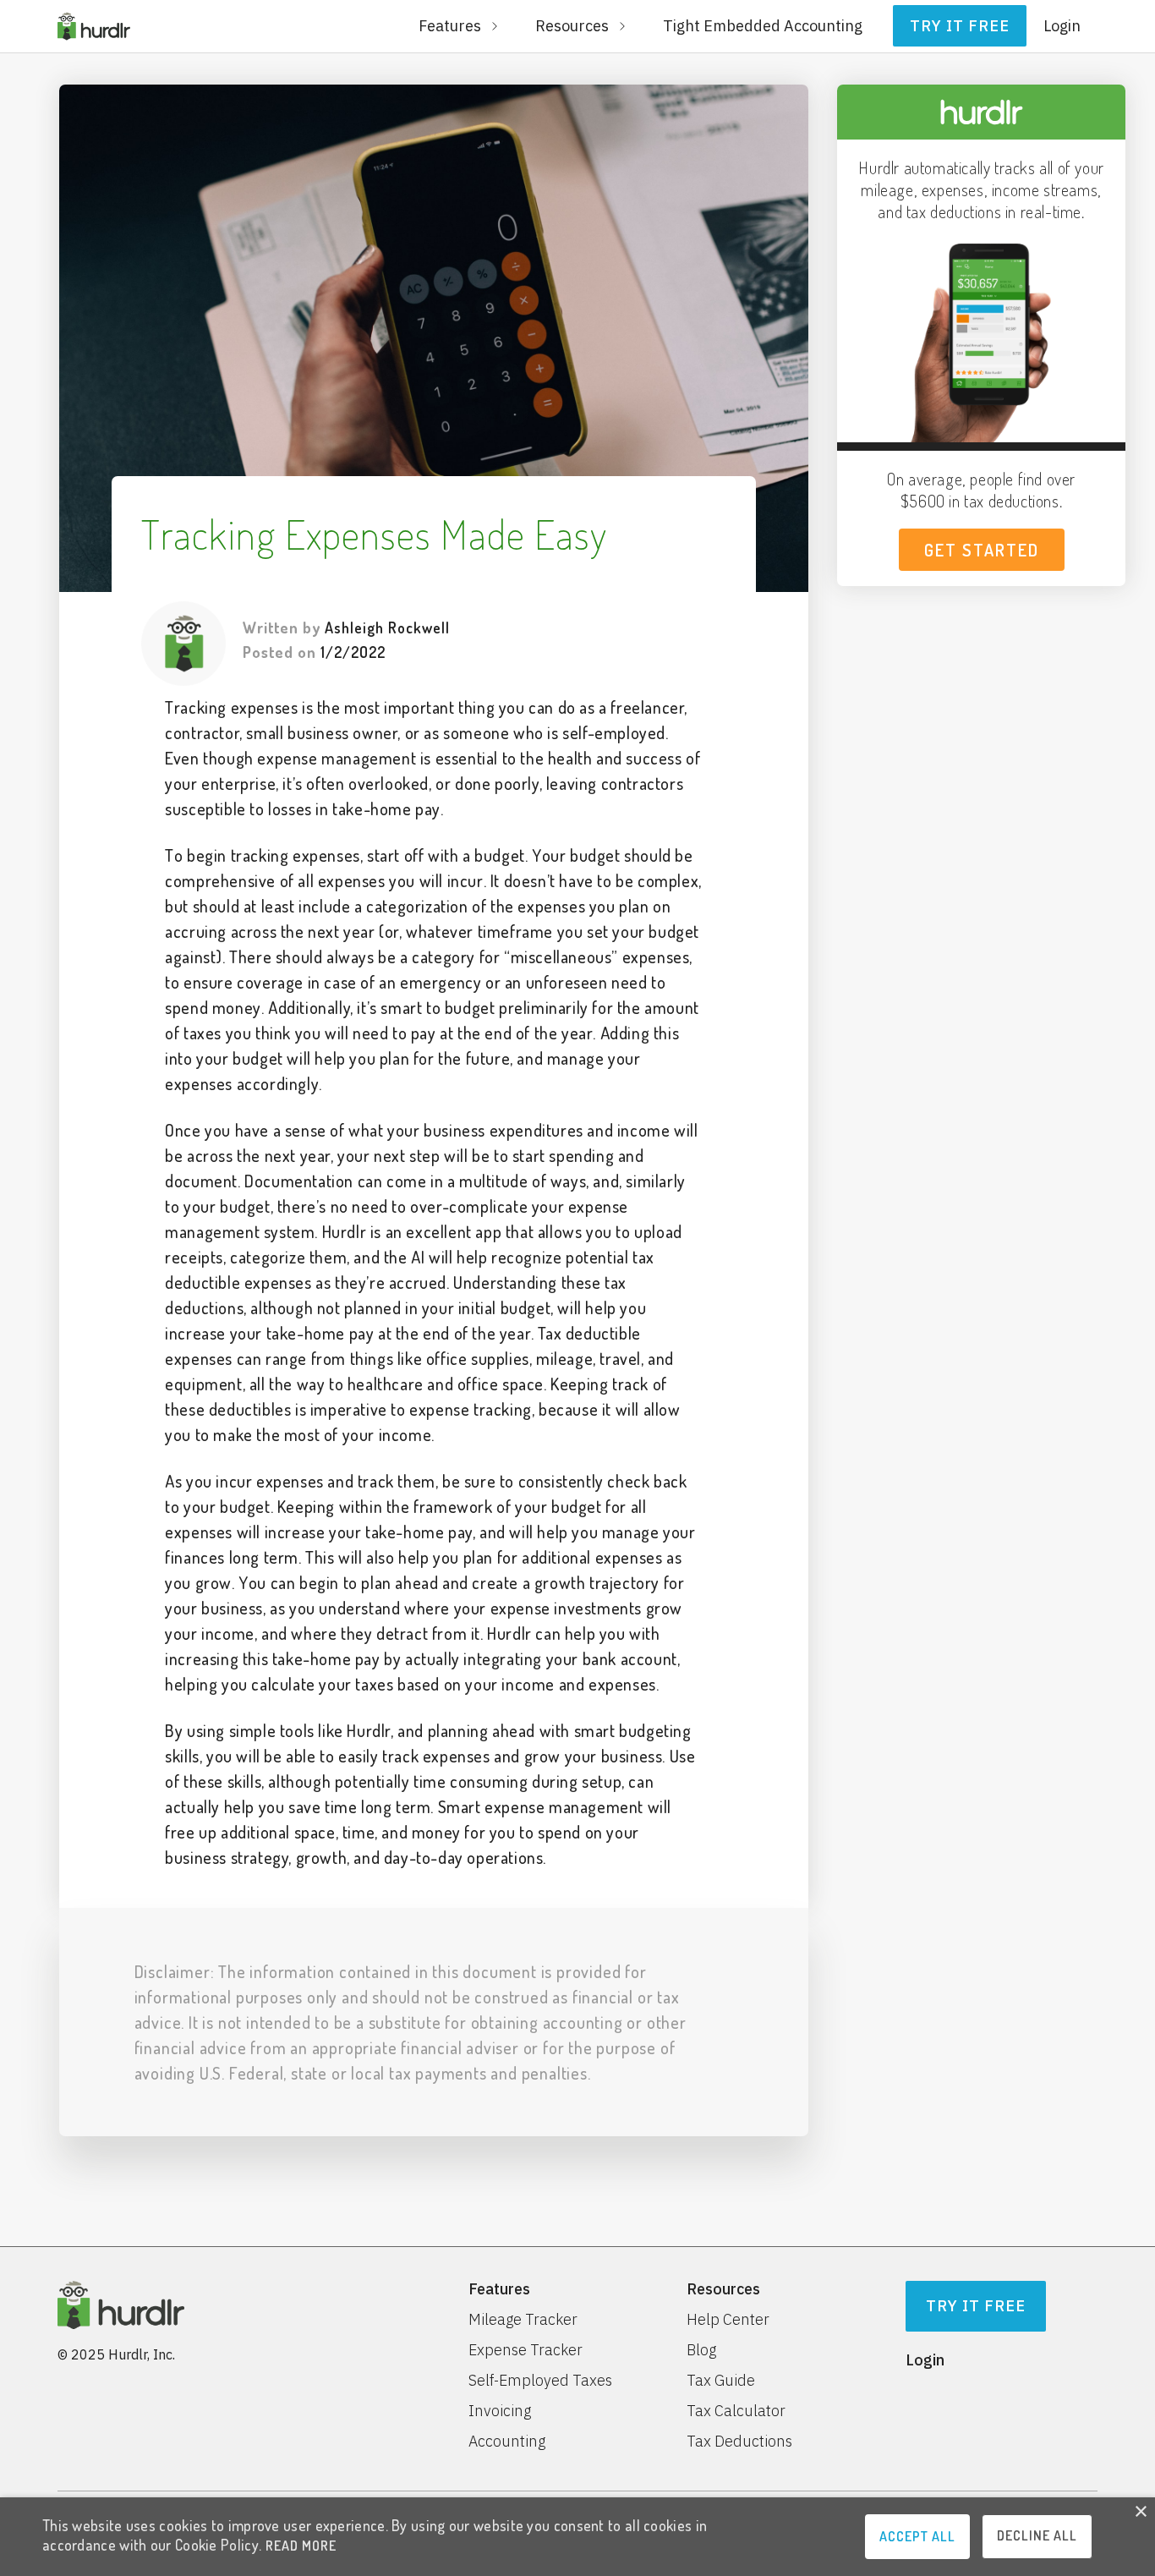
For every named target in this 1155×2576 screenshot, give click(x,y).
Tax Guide (721, 2381)
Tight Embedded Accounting (763, 26)
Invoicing (500, 2411)
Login (1062, 26)
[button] (460, 26)
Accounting (507, 2442)
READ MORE (301, 2546)
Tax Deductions (739, 2442)
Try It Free (976, 2306)
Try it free (960, 26)
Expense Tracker (525, 2350)
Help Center (728, 2320)
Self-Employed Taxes (540, 2381)
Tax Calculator (736, 2411)
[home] (94, 26)
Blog (701, 2350)
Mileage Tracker (523, 2320)
